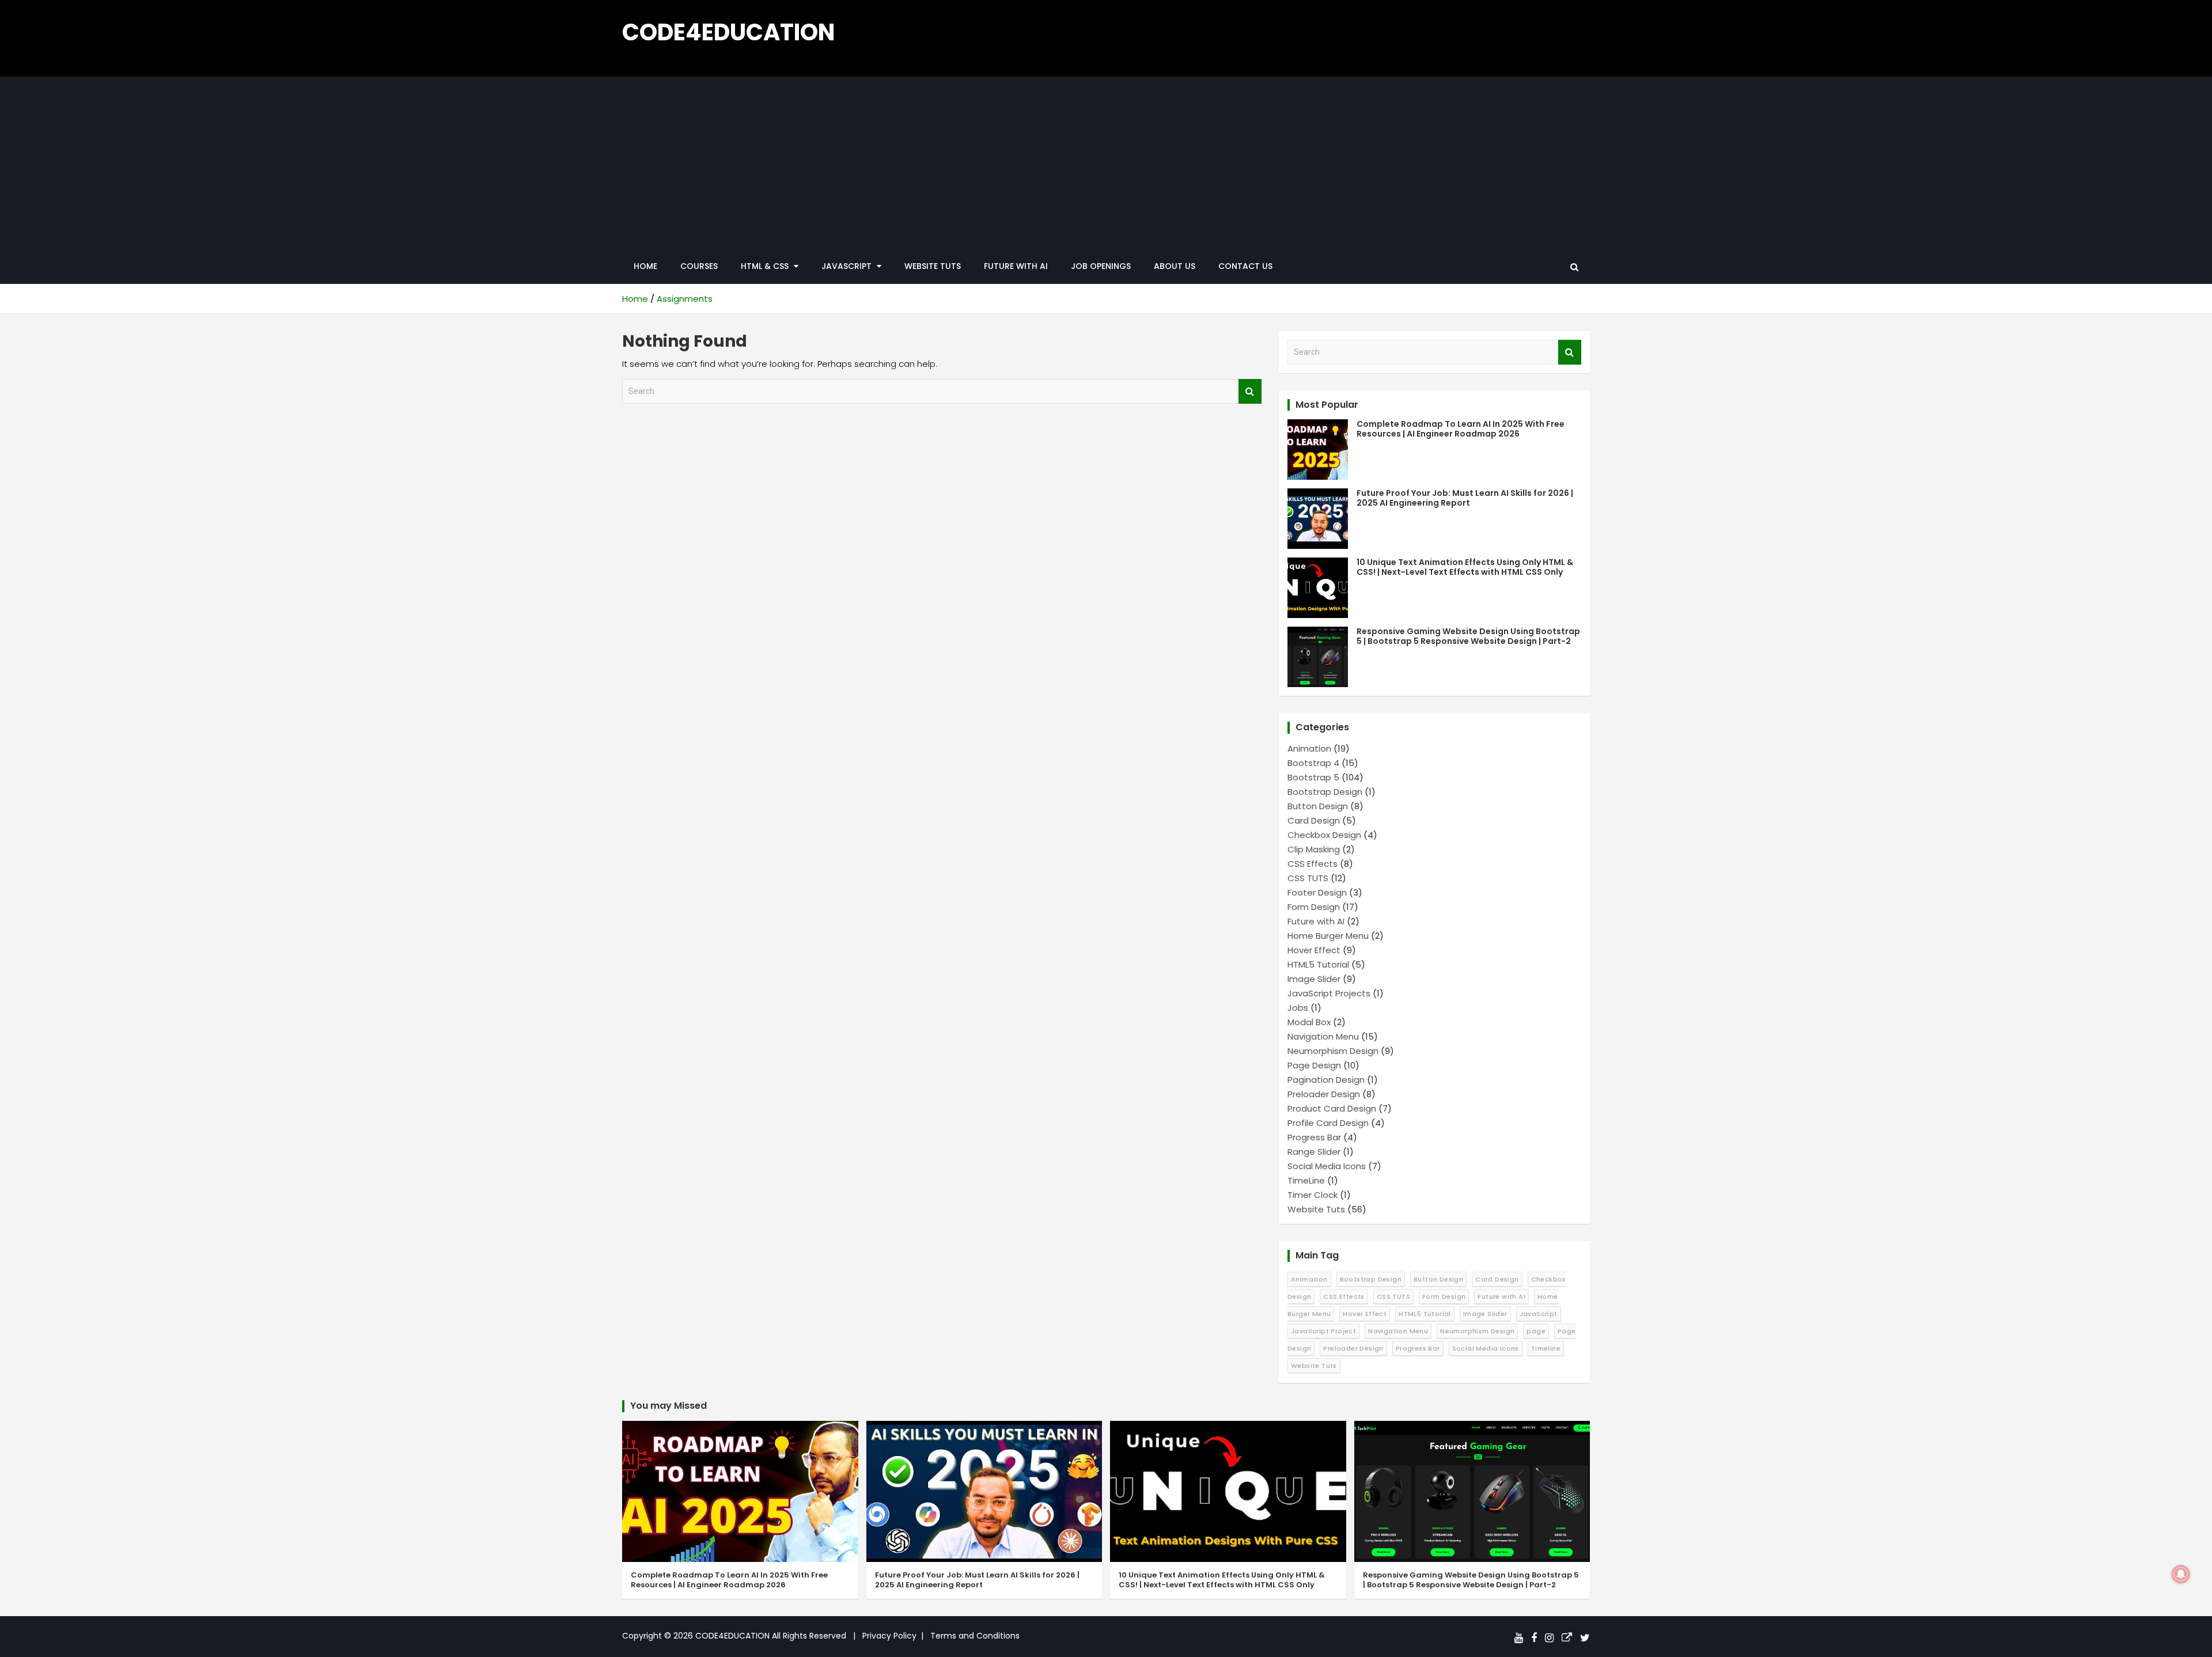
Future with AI (1016, 266)
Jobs (1298, 1008)
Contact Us (1245, 266)
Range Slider (1314, 1152)
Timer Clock (1313, 1195)
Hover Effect (1314, 950)
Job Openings (1101, 266)
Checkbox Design (1324, 835)
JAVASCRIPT (846, 266)
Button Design (1318, 806)
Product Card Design (1332, 1108)
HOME (645, 266)
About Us (1175, 266)
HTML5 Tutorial (1318, 964)
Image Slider (1314, 979)
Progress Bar (1314, 1137)
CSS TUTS (1308, 878)
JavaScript (1539, 1314)
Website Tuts (933, 266)
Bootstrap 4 (1313, 763)
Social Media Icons (1327, 1166)
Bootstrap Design (1325, 792)
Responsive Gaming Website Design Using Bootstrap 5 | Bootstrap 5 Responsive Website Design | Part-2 (1468, 636)
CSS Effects (1313, 864)
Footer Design (1317, 892)
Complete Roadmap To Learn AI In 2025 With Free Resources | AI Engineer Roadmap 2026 (1461, 429)
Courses (699, 266)
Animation (1309, 748)
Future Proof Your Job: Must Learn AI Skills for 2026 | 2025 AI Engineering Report (1465, 498)
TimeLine (1306, 1180)
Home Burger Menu (1328, 936)
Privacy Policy (889, 1636)
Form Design (1314, 907)
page (1536, 1331)
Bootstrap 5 (1313, 777)
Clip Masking (1314, 849)
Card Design (1314, 820)
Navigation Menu (1323, 1036)
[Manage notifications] (2181, 1574)
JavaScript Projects (1329, 993)
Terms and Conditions (975, 1636)
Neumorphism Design (1333, 1051)
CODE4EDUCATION (728, 32)
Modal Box (1309, 1022)
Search (1250, 391)
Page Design (1314, 1065)
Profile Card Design (1328, 1123)
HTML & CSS (765, 266)
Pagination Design (1326, 1080)
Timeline (1546, 1348)
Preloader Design (1324, 1094)
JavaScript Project (1323, 1331)
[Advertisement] (1106, 163)
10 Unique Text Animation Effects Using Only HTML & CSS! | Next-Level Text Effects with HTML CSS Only (1465, 567)
